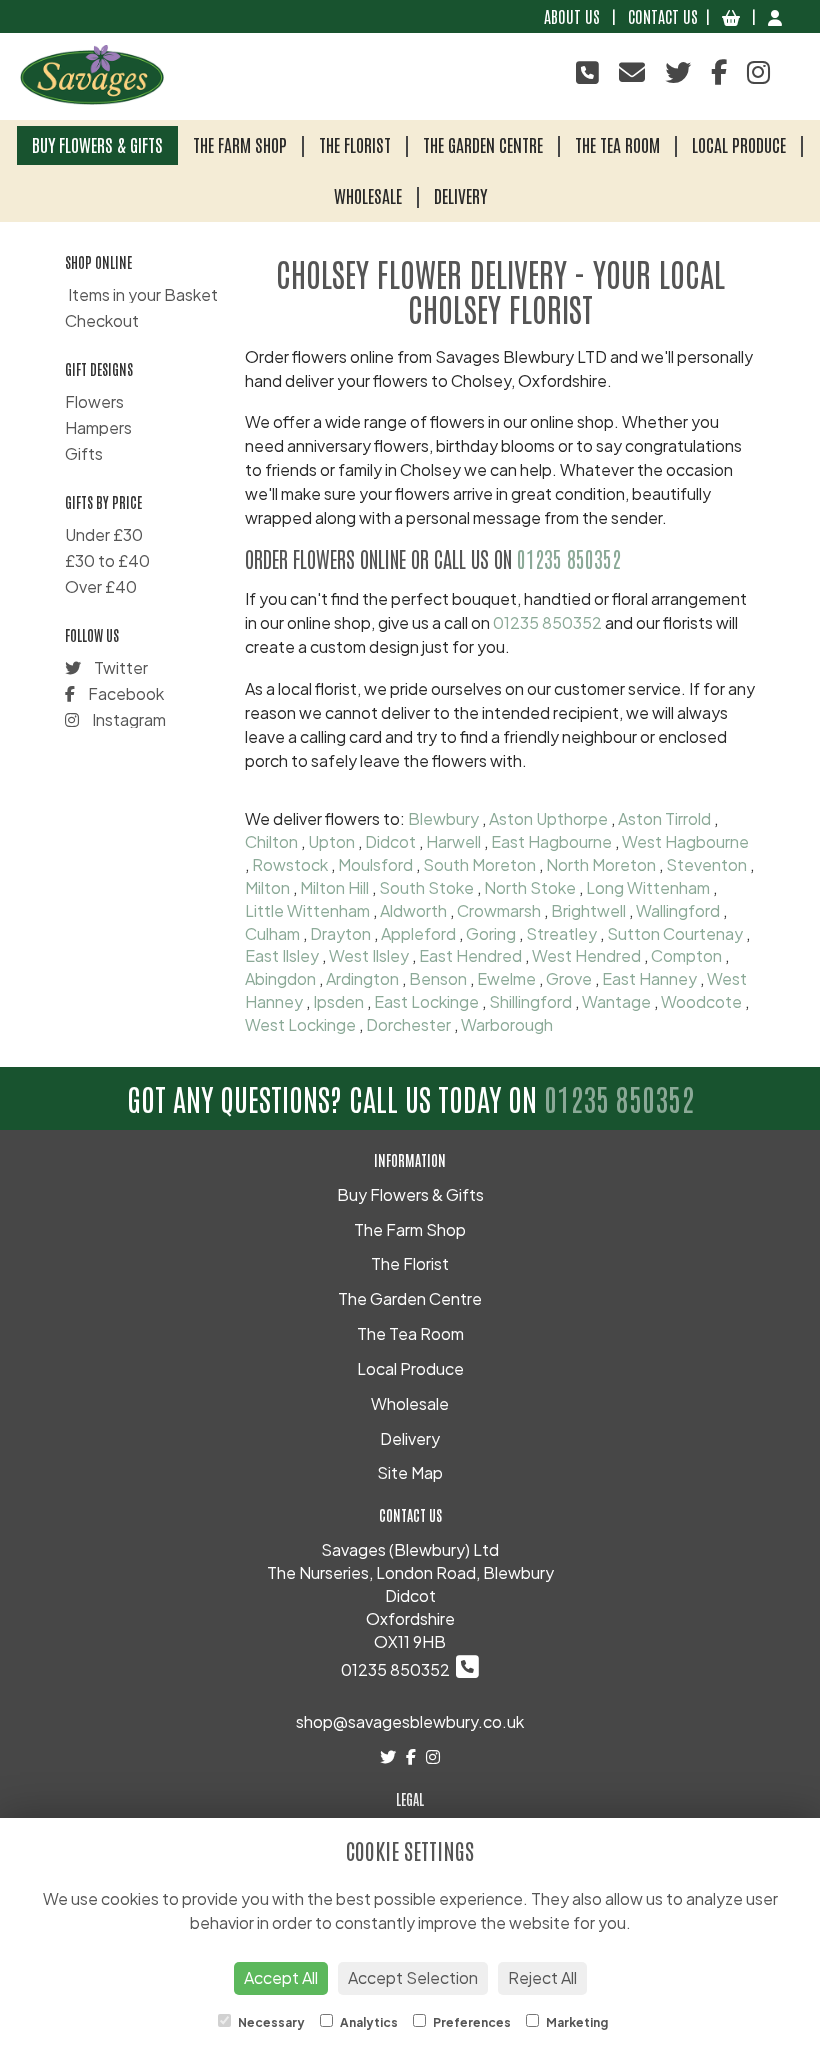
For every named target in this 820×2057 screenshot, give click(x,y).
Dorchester (408, 1024)
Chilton (271, 841)
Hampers (98, 427)
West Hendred (586, 955)
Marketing (576, 2022)
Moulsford (375, 864)
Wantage (616, 1001)
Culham (272, 933)
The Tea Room (617, 144)
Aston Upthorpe (548, 818)
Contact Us (663, 16)
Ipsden (338, 1001)
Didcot (390, 841)
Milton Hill (334, 887)
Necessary (270, 2022)
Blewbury (443, 818)
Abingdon (280, 978)
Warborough (507, 1024)
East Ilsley (282, 955)
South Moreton (479, 864)
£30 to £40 (107, 560)
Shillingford (530, 1001)
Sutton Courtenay (675, 933)
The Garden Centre (483, 144)
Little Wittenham (307, 910)
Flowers (94, 401)
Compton (686, 955)
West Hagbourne (685, 841)
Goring (491, 933)
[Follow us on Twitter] (678, 71)
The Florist (355, 144)
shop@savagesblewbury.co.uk (410, 1721)
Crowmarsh (499, 910)
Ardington (362, 978)
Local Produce (739, 144)
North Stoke (530, 887)
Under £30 (104, 534)
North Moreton (601, 864)
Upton (331, 841)
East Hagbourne (551, 841)
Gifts (84, 453)
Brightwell (588, 910)
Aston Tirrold (664, 818)
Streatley (561, 933)
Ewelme (506, 978)
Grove (569, 978)
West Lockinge (300, 1024)
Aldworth (413, 910)
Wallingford (678, 910)
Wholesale (368, 195)
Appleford (418, 933)
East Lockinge (426, 1001)
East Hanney (649, 978)
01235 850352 (569, 558)
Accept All (281, 1977)
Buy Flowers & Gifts (97, 144)
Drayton (340, 933)
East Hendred (470, 955)
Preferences (471, 2022)
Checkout (102, 320)
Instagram (127, 719)
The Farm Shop (240, 144)
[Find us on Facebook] (719, 71)
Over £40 (101, 586)
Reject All (542, 1977)
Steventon (706, 864)
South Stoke (426, 887)
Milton (267, 887)
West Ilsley (369, 955)
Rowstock (290, 864)
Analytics (368, 2022)
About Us (572, 16)
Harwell (453, 841)
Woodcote (701, 1001)
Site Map (410, 1472)
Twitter (119, 667)
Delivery (460, 195)
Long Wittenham (648, 887)
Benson (438, 978)
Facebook (124, 693)
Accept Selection (413, 1977)
